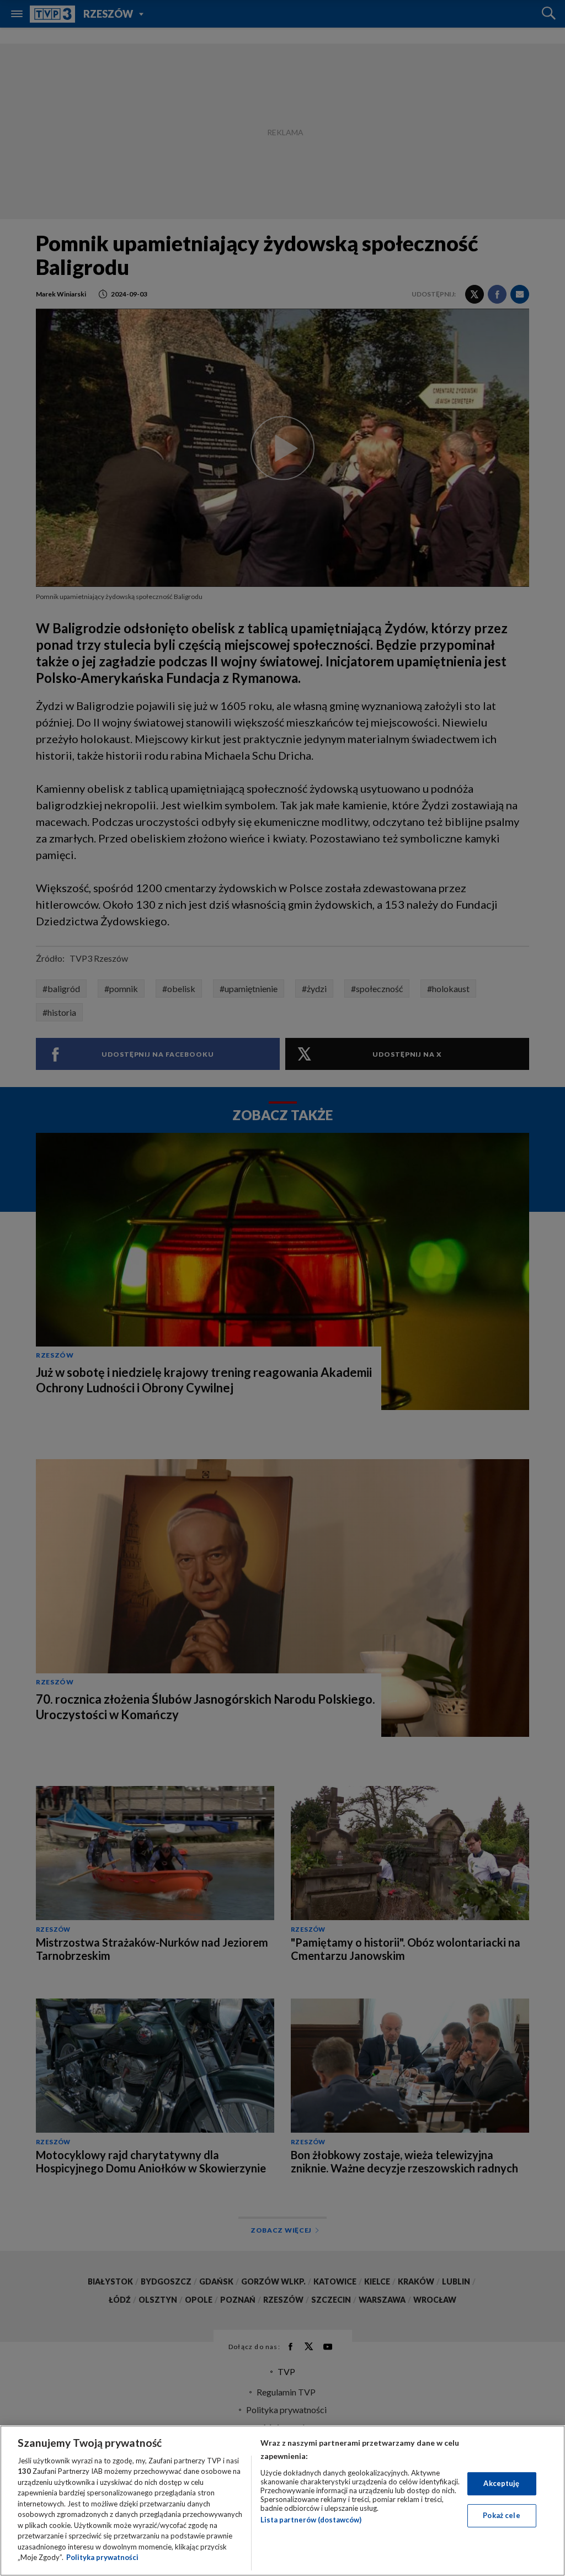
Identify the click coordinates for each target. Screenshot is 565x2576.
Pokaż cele (501, 2515)
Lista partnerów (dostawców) (311, 2520)
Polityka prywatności (102, 2557)
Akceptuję (501, 2483)
